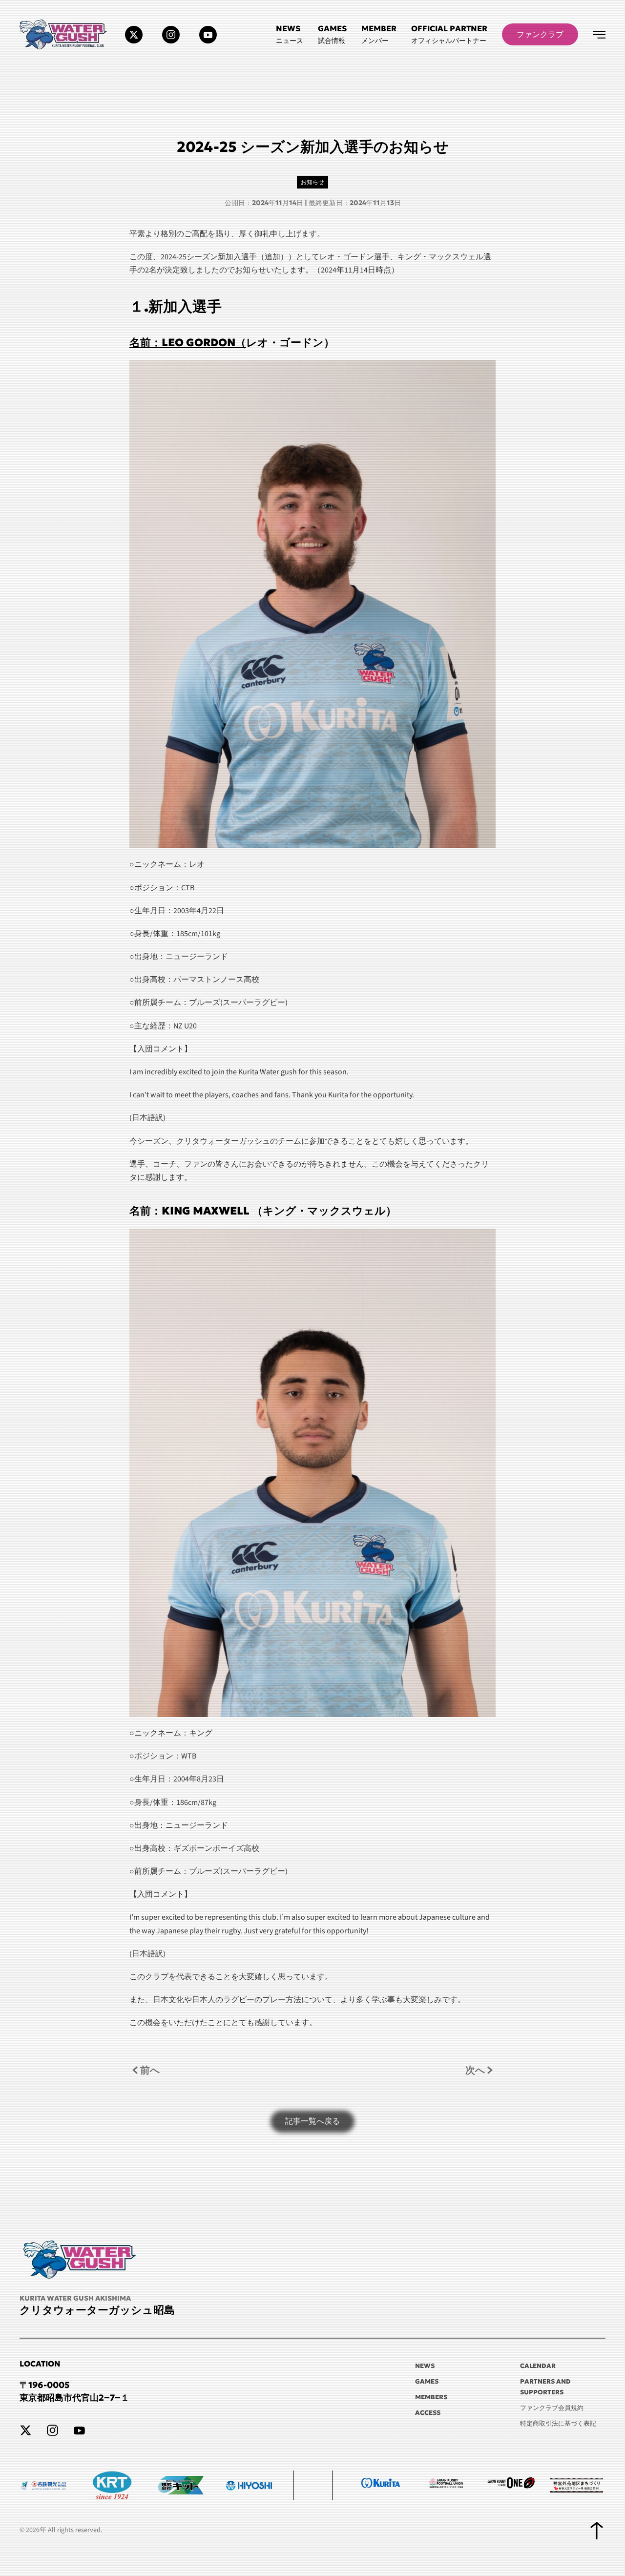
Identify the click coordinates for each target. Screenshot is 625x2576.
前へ (150, 2070)
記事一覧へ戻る (312, 2121)
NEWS (425, 2366)
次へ (475, 2070)
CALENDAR (538, 2366)
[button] (449, 34)
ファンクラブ (540, 34)
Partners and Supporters (545, 2387)
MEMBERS (431, 2397)
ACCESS (428, 2413)
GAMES (427, 2381)
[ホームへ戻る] (65, 34)
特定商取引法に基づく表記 (558, 2423)
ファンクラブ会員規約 (552, 2408)
